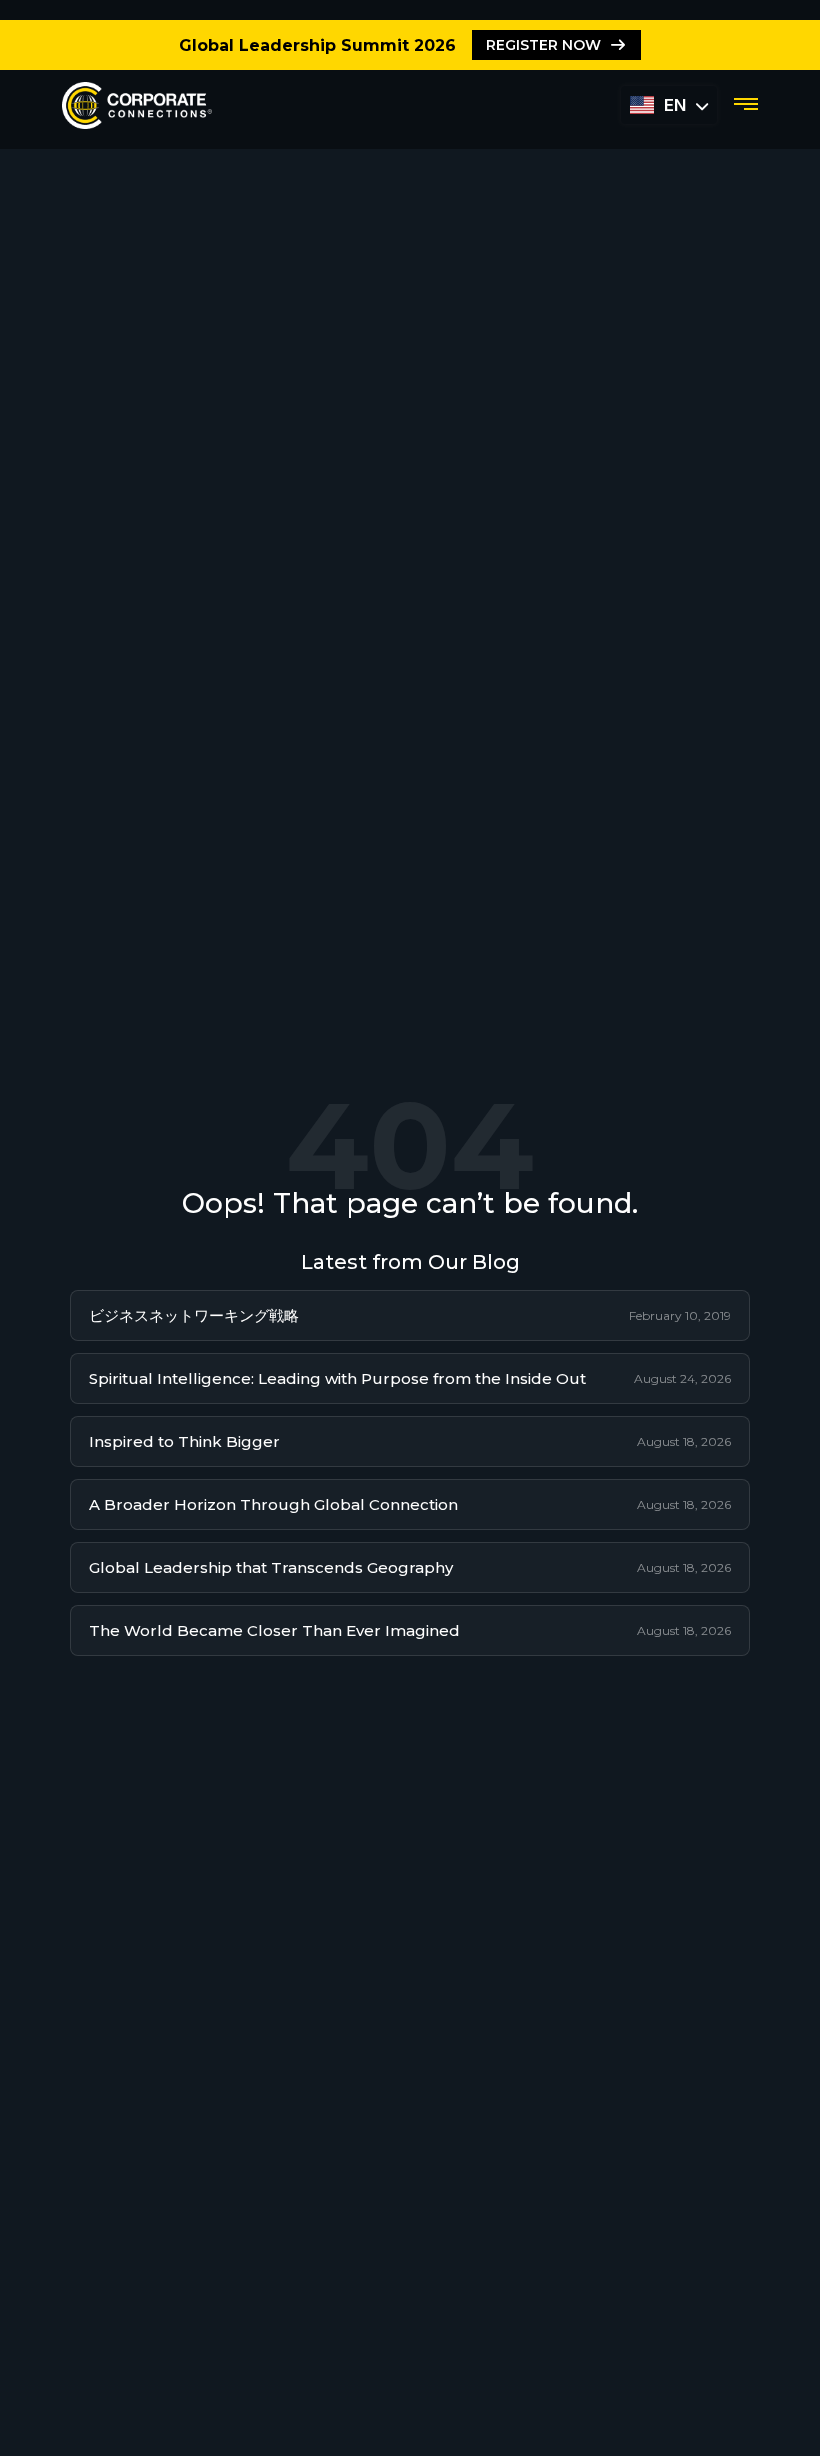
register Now (543, 45)
